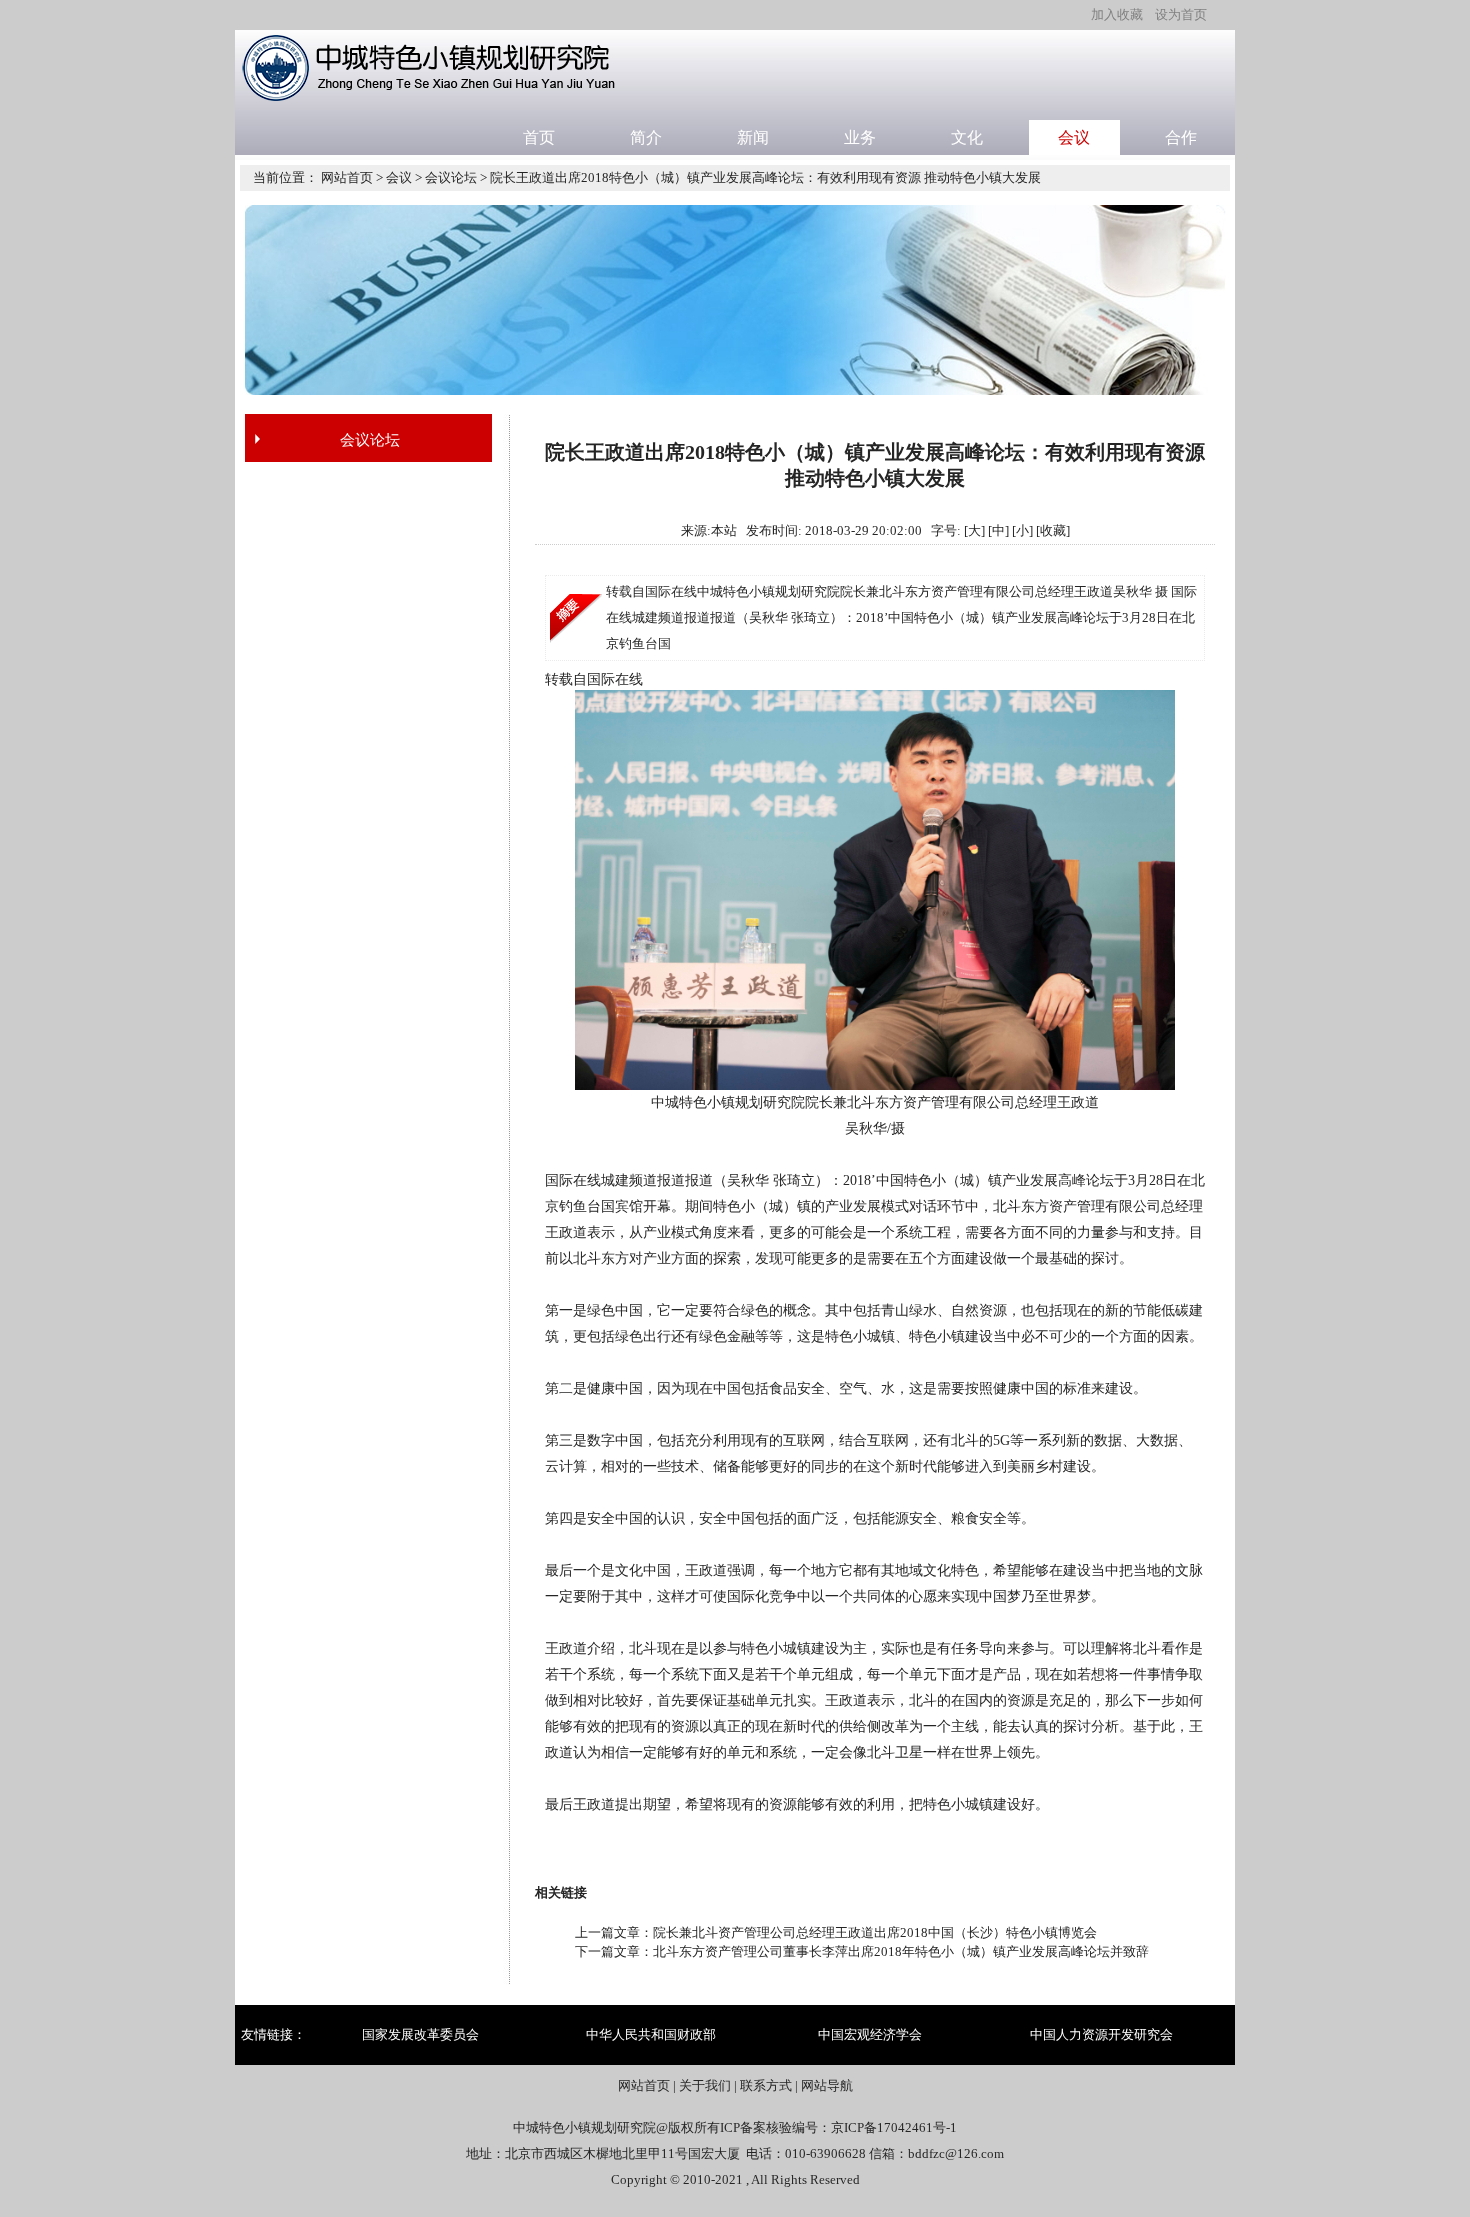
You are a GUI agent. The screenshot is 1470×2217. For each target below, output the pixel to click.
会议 (399, 177)
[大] (974, 530)
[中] (998, 530)
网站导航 (827, 2085)
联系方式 (766, 2085)
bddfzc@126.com (956, 2153)
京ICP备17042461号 (888, 2127)
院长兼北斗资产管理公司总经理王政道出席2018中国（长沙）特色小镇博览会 (875, 1932)
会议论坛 (451, 177)
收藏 (1053, 530)
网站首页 (347, 177)
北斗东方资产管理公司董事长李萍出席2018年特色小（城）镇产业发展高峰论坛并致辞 (901, 1951)
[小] (1022, 530)
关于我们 (705, 2085)
